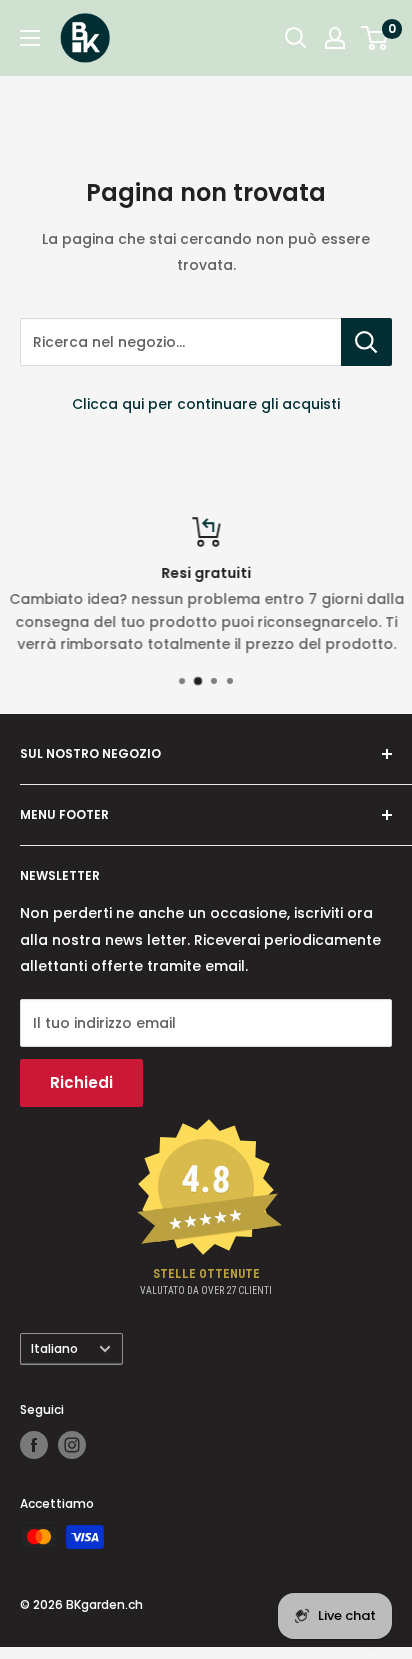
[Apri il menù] (30, 38)
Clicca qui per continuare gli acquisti (206, 404)
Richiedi (81, 1082)
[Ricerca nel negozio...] (366, 342)
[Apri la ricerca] (296, 38)
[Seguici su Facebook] (34, 1445)
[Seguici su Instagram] (72, 1445)
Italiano (54, 1349)
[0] (375, 38)
